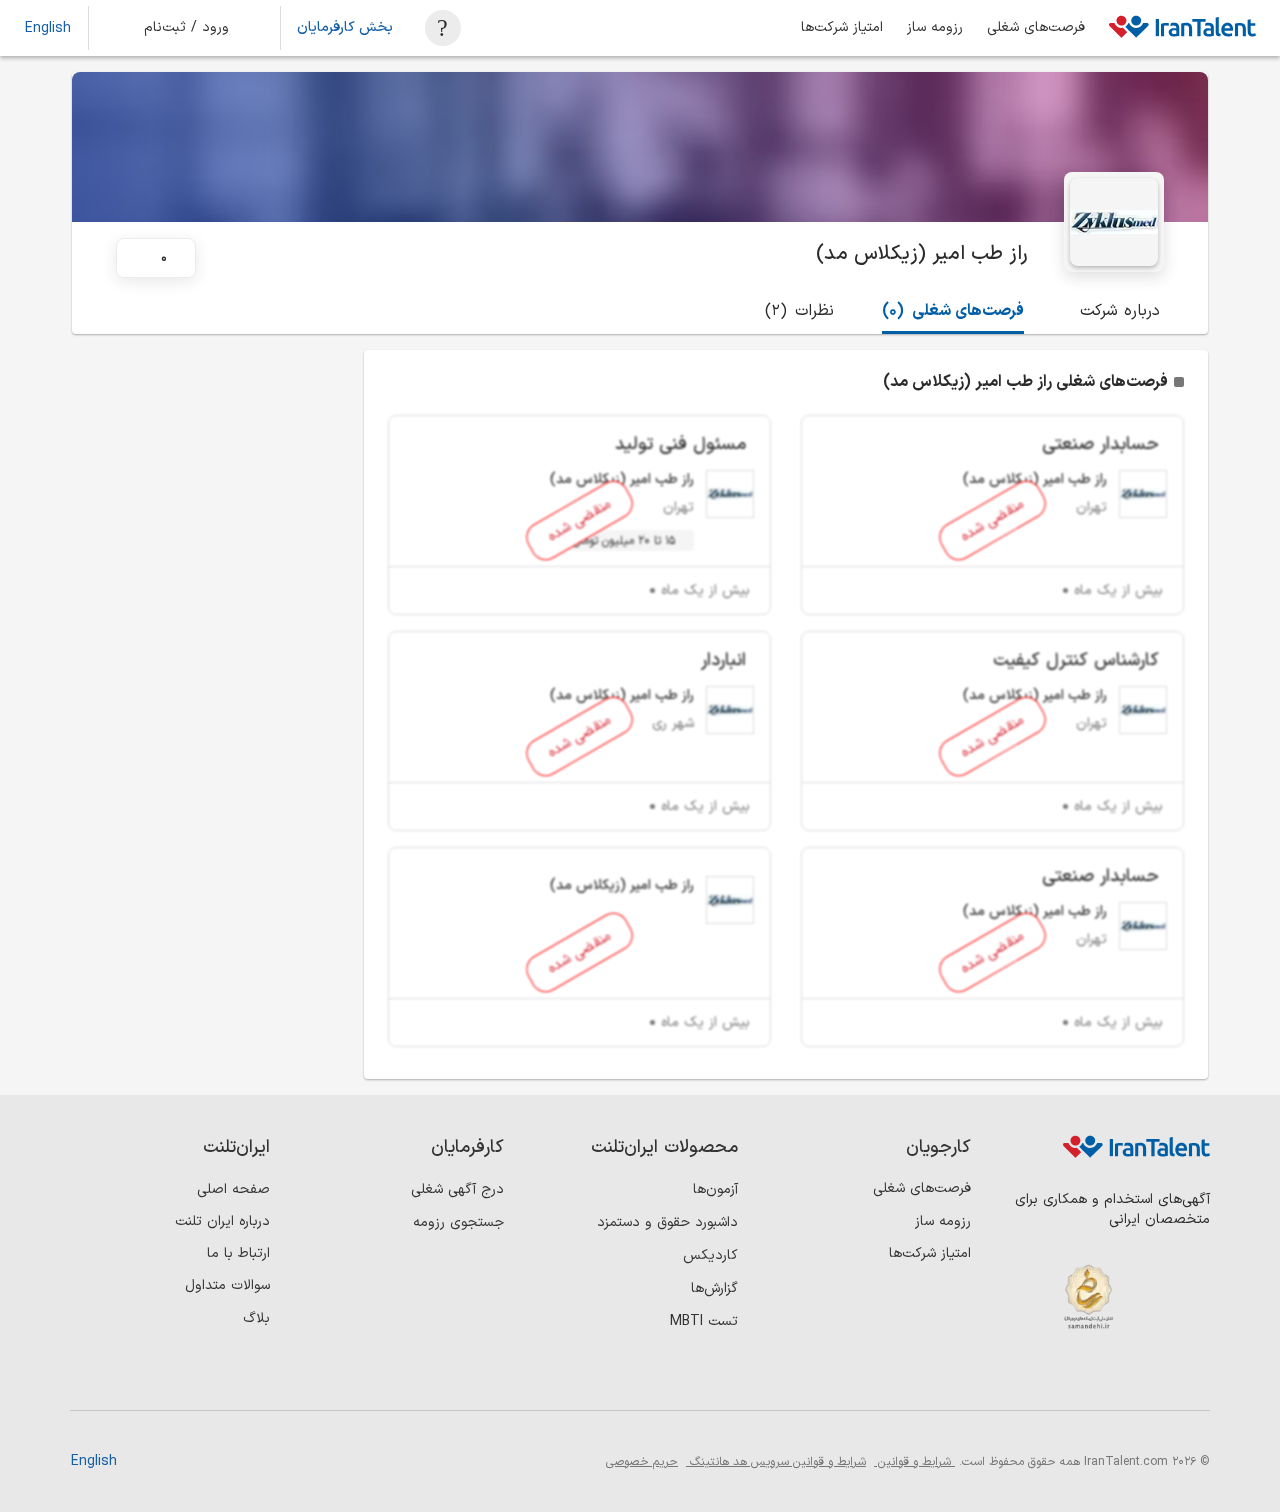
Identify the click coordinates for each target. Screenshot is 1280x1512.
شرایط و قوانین (914, 1462)
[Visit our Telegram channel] (1066, 1376)
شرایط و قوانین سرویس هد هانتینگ (776, 1462)
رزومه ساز (935, 28)
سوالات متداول (227, 1285)
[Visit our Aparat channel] (1025, 1376)
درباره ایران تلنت (222, 1221)
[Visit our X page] (1107, 1376)
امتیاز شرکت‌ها (842, 28)
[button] (200, 28)
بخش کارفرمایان (345, 28)
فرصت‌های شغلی (1036, 28)
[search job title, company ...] (443, 28)
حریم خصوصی (642, 1462)
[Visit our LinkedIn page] (1189, 1376)
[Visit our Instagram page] (1148, 1376)
